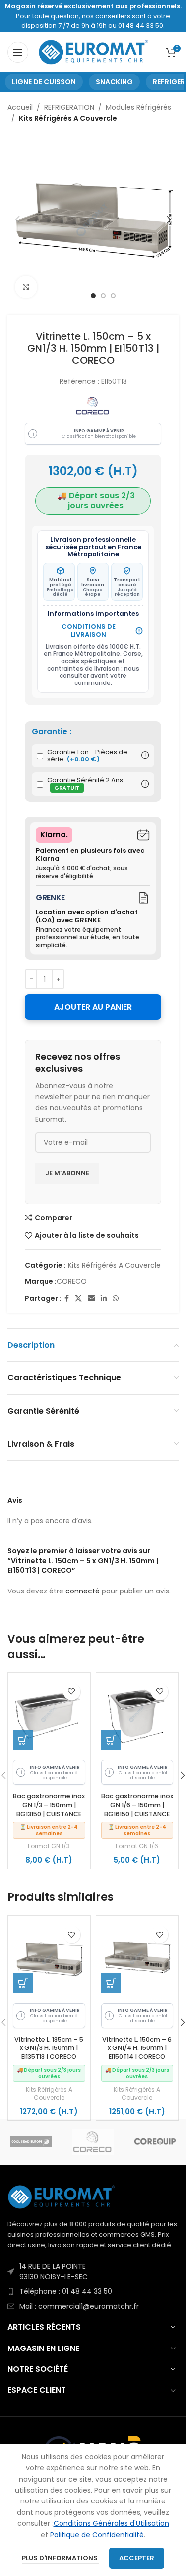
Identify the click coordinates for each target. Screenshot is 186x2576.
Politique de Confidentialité (97, 2535)
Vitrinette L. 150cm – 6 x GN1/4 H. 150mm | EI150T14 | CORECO (137, 2048)
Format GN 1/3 (49, 1846)
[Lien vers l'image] (62, 2197)
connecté (83, 1591)
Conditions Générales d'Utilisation (111, 2523)
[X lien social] (78, 1299)
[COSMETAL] (31, 2142)
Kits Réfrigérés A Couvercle (68, 118)
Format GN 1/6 (137, 1846)
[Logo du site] (94, 52)
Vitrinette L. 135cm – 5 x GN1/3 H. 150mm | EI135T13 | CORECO (49, 2048)
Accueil (20, 107)
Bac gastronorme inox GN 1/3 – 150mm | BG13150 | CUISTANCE (49, 1805)
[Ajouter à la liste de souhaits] (72, 1692)
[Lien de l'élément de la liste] (93, 2272)
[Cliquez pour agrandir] (26, 287)
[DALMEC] (155, 2142)
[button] (23, 1740)
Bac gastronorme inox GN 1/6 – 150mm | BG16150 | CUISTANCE (137, 1805)
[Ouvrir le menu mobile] (18, 52)
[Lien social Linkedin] (104, 1299)
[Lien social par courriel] (91, 1299)
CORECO (72, 1281)
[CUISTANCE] (93, 2142)
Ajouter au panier (93, 1007)
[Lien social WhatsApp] (116, 1299)
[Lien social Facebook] (67, 1299)
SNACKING (114, 82)
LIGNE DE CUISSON (44, 82)
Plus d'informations (61, 2558)
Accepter (137, 2558)
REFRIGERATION (69, 107)
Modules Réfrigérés (138, 107)
